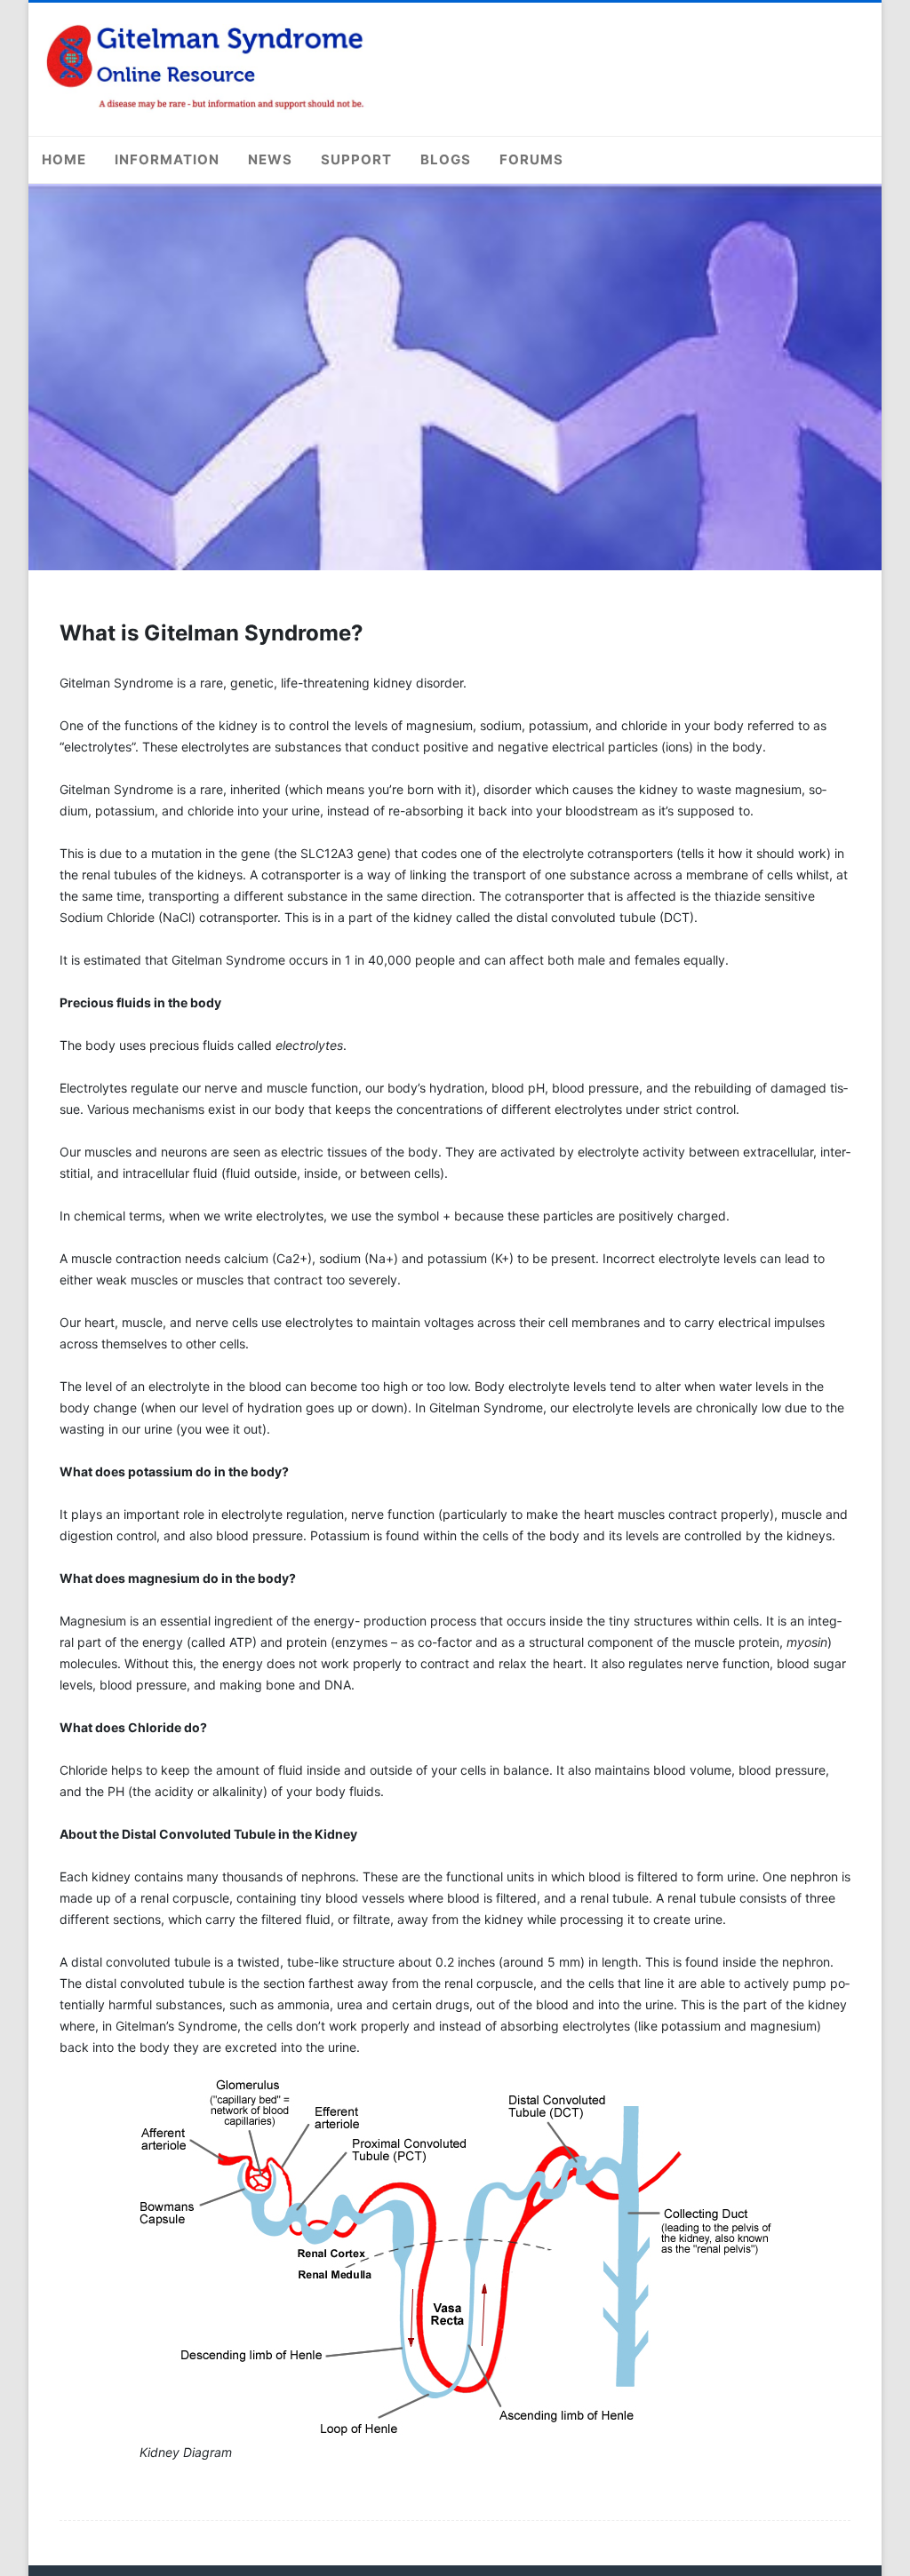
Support (356, 159)
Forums (531, 159)
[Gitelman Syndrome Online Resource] (206, 108)
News (270, 159)
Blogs (446, 159)
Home (64, 159)
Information (167, 159)
